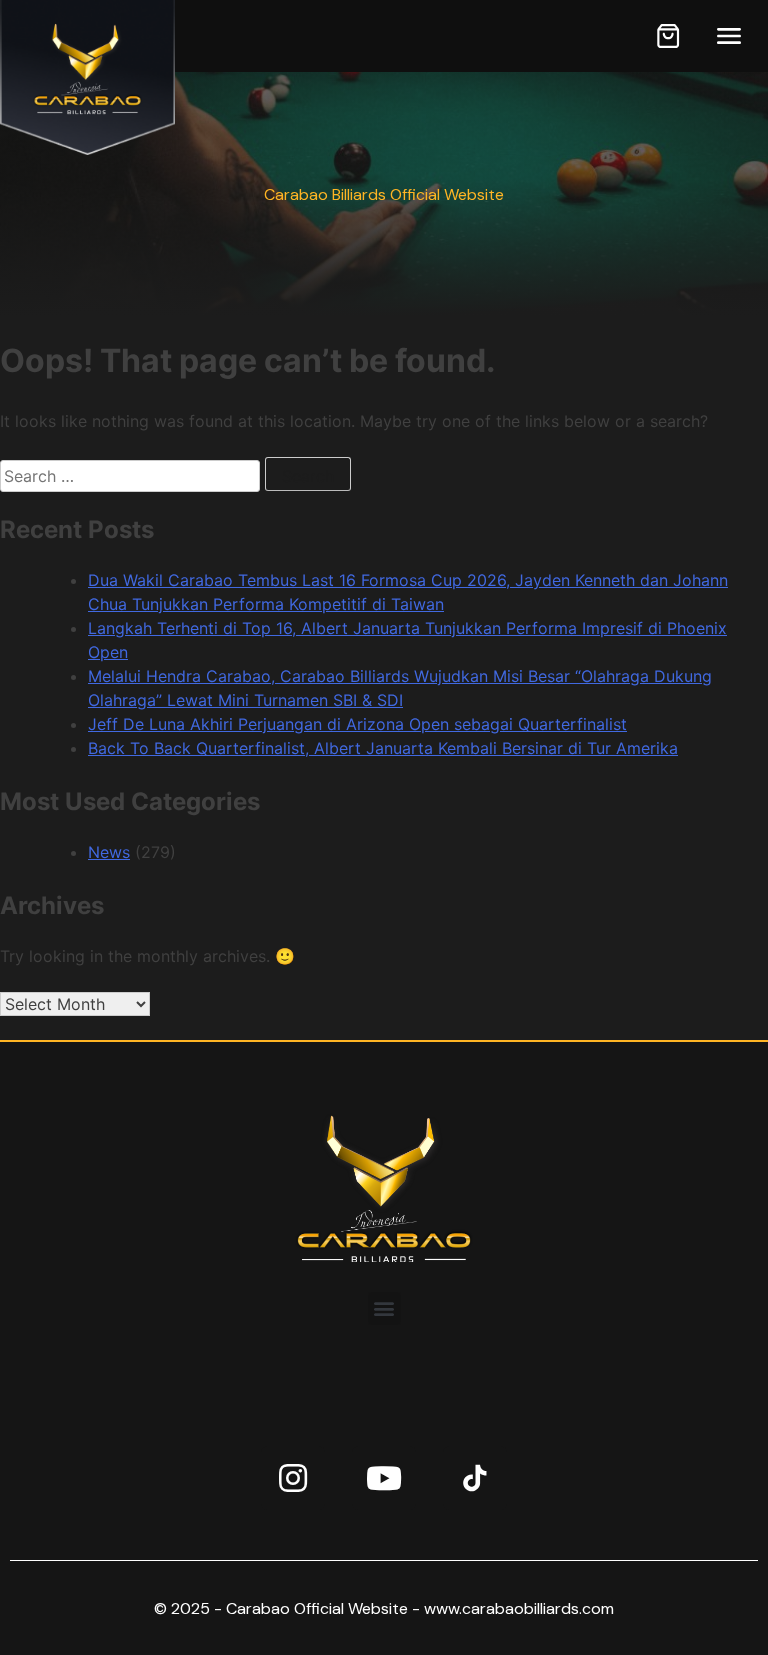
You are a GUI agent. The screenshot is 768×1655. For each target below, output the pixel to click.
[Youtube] (384, 1478)
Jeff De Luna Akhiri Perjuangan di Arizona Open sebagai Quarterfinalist (357, 724)
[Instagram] (293, 1478)
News (109, 852)
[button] (384, 1308)
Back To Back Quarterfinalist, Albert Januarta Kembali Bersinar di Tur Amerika (383, 748)
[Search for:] (132, 476)
